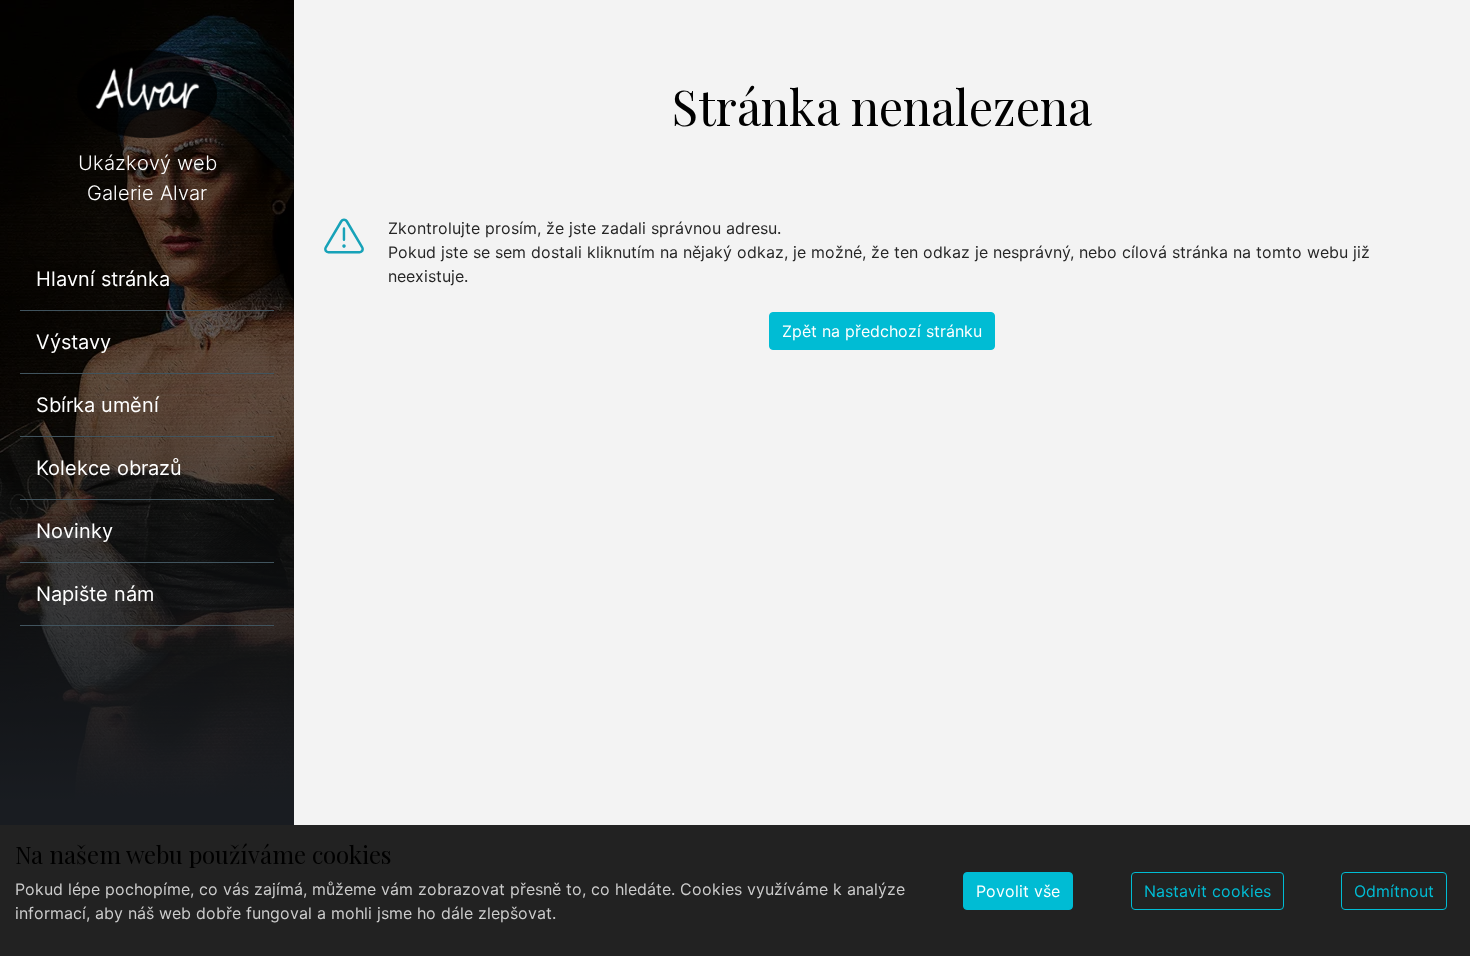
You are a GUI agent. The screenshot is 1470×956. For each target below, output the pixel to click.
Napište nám (95, 594)
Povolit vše (1018, 891)
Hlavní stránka (103, 279)
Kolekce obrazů (109, 468)
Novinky (74, 531)
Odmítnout (1394, 891)
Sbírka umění (97, 405)
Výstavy (73, 342)
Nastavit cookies (1207, 891)
